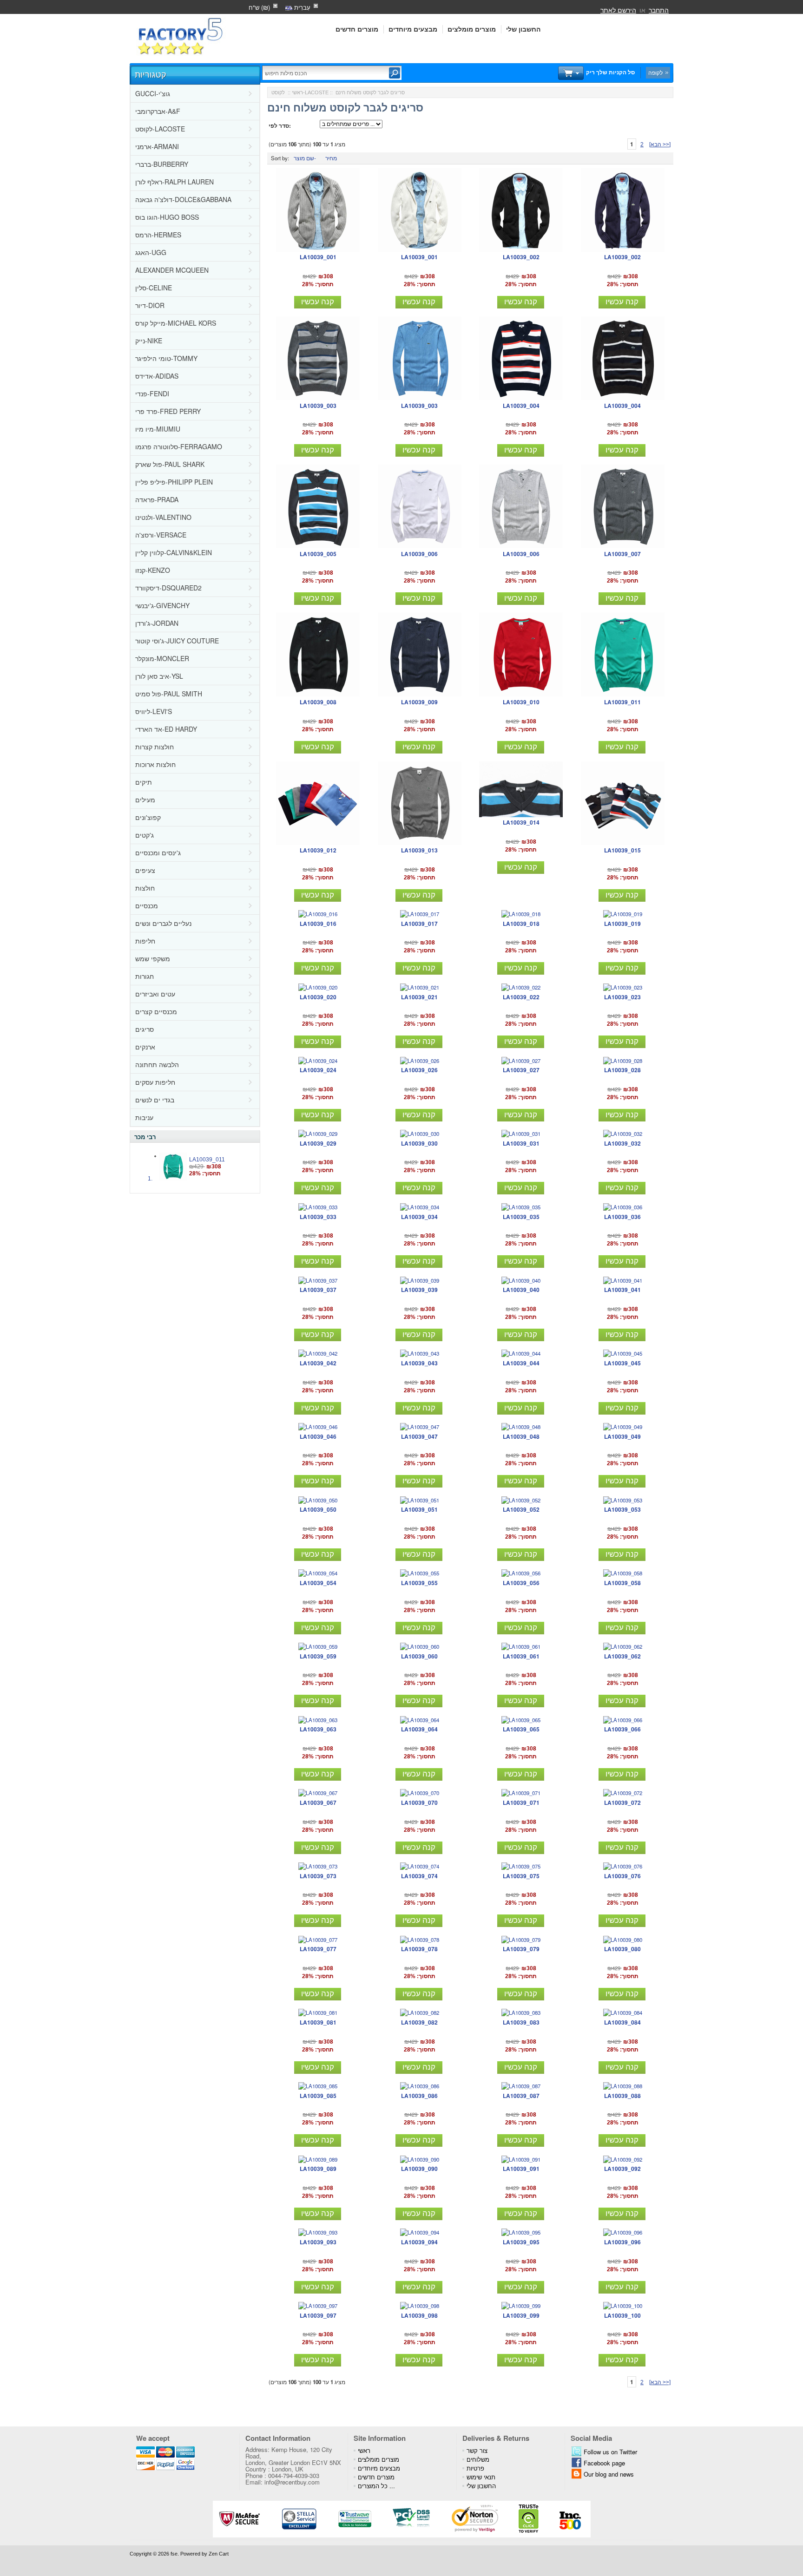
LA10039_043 (419, 1363)
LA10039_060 (419, 1656)
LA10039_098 (419, 2315)
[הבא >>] (660, 144)
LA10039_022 (521, 997)
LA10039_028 (622, 1070)
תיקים (144, 782)
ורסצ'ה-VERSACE (161, 535)
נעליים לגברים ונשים (163, 923)
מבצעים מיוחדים (413, 29)
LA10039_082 (419, 2022)
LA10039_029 (318, 1143)
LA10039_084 (622, 2022)
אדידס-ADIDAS (157, 376)
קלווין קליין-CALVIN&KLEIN (174, 552)
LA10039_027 (521, 1070)
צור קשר (477, 2450)
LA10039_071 (521, 1803)
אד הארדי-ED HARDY (166, 729)
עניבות (144, 1117)
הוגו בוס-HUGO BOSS (167, 217)
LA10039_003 (318, 406)
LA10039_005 (318, 554)
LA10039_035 (521, 1217)
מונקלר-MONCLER (162, 658)
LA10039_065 (521, 1729)
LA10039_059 (318, 1656)
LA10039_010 (521, 702)
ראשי (297, 92)
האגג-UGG (151, 252)
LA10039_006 (419, 554)
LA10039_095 (521, 2242)
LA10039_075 (521, 1876)
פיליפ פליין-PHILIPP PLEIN (174, 482)
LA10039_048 (521, 1436)
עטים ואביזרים (155, 994)
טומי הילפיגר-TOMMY (166, 358)
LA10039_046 (318, 1436)
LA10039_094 (419, 2242)
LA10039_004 (521, 406)
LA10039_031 (521, 1143)
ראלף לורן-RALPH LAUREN (174, 182)
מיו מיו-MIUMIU (158, 429)
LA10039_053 (622, 1509)
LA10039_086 (419, 2096)
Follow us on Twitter (610, 2452)
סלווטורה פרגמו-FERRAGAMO (179, 446)
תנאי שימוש (481, 2477)
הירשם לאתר (618, 10)
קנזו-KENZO (153, 570)
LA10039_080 (622, 1949)
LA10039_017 (419, 924)
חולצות (145, 888)
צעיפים (145, 870)
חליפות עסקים (155, 1082)
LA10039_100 (622, 2315)
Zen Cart (219, 2554)
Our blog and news (609, 2474)
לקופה (655, 72)
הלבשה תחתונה (157, 1064)
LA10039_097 (318, 2315)
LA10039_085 (318, 2096)
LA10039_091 (521, 2169)
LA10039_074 (419, 1876)
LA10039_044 (521, 1363)
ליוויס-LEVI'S (154, 711)
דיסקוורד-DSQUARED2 (168, 588)
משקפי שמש (153, 958)
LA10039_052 (521, 1509)
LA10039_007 (622, 554)
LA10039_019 (622, 924)
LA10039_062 (622, 1656)
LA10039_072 (622, 1803)
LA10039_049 (622, 1436)
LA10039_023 (622, 997)
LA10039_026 (419, 1070)
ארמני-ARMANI (157, 146)
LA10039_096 (622, 2242)
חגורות (145, 976)
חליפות (145, 941)
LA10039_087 (521, 2096)
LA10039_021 (419, 997)
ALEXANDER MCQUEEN (172, 270)
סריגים (145, 1029)
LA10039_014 (521, 822)
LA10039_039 (419, 1290)
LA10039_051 (419, 1509)
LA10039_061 (521, 1656)
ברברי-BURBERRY (162, 164)
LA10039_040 (521, 1290)
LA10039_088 (622, 2096)
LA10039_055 (419, 1583)
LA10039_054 (318, 1583)
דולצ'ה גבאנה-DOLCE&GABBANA (183, 199)
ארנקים (145, 1047)
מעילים (145, 800)
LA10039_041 (622, 1290)
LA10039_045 (622, 1363)
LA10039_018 (521, 924)
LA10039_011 (207, 1160)
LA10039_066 (622, 1729)
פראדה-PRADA (157, 499)
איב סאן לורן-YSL (159, 676)
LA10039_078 (419, 1949)
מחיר (331, 158)
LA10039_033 (318, 1217)
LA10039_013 (419, 850)
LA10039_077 (318, 1949)
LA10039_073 (318, 1876)
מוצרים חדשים (357, 29)
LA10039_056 (521, 1583)
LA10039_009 (419, 702)
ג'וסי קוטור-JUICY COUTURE (177, 641)
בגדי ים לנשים (155, 1100)
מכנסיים (147, 905)
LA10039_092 (622, 2169)
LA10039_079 (521, 1949)
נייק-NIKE (149, 341)
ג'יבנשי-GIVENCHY (162, 605)
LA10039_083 (521, 2022)
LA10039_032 (622, 1143)
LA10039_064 (419, 1729)
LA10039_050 (318, 1509)
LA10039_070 (419, 1803)
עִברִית (301, 7)
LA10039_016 (318, 924)
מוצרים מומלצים (472, 29)
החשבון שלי (523, 29)
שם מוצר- (305, 158)
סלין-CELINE (154, 288)
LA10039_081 (318, 2022)
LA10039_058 (622, 1583)
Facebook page (604, 2463)
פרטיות (475, 2468)
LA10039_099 (521, 2315)
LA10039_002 (521, 257)
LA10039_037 (318, 1290)
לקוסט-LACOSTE (160, 129)
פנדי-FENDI (152, 393)
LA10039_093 (318, 2242)
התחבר (659, 10)
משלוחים (478, 2459)
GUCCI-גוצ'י (153, 93)
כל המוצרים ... (376, 2486)
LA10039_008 (318, 702)
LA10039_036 (622, 1217)
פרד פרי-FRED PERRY (168, 411)
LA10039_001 (318, 257)
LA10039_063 (318, 1729)
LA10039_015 (622, 850)
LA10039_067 (318, 1803)
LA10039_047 (419, 1436)
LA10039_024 (318, 1070)
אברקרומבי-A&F (158, 111)
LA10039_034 (419, 1217)
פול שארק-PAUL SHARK (170, 464)
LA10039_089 (318, 2169)
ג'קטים (145, 835)
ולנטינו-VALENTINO (163, 517)
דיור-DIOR (150, 305)
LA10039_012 (318, 850)
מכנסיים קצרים (156, 1011)
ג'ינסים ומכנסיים (158, 852)
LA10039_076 (622, 1876)
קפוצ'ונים (148, 817)
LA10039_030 (419, 1143)
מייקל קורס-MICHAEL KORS (176, 323)
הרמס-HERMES (158, 235)
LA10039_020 (318, 997)
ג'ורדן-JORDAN (157, 623)
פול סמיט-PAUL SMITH (169, 694)
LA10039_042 (318, 1363)
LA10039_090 (419, 2169)
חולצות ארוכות (155, 764)
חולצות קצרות (155, 747)
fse (174, 2554)
